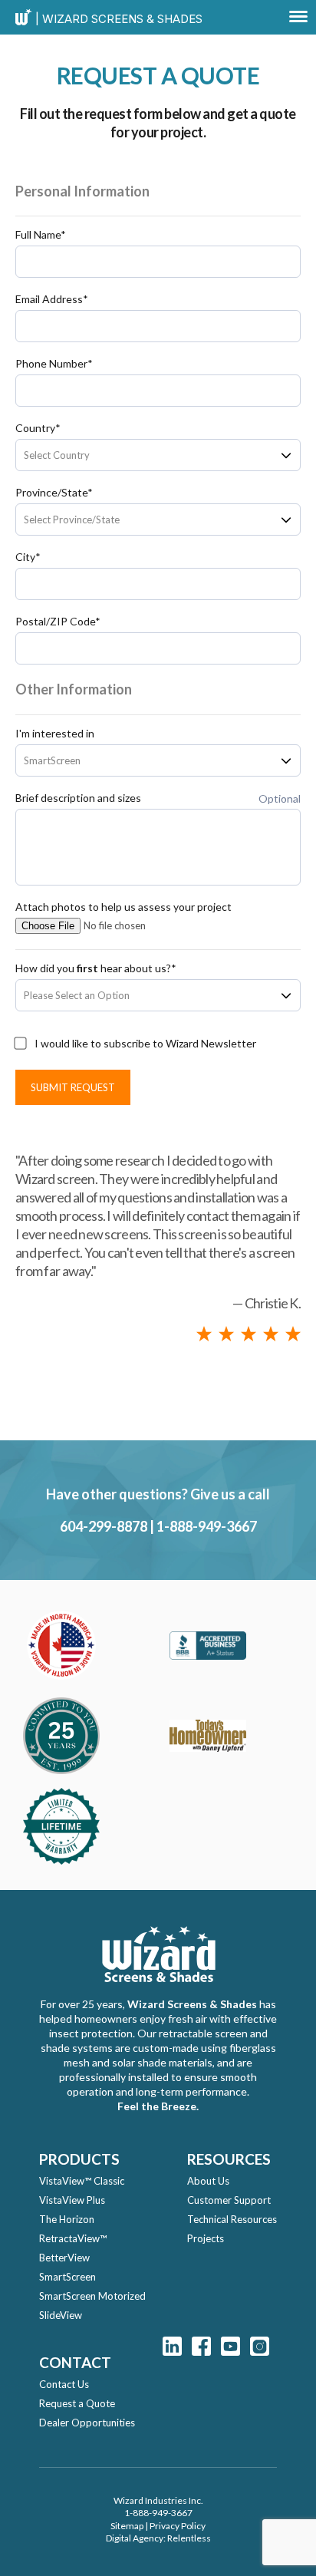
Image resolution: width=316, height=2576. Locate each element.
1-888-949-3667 (207, 1526)
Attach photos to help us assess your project (123, 907)
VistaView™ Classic (82, 2181)
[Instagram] (260, 2346)
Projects (206, 2238)
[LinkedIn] (172, 2346)
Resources (229, 2159)
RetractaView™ (73, 2238)
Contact (75, 2362)
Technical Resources (232, 2219)
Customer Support (229, 2200)
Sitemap (127, 2526)
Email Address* (52, 299)
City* (28, 557)
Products (79, 2159)
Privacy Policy (178, 2526)
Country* (38, 428)
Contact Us (64, 2384)
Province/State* (54, 493)
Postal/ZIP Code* (58, 622)
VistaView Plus (72, 2200)
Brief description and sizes (78, 798)
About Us (208, 2181)
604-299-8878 (104, 1526)
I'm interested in (55, 734)
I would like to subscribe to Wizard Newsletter (145, 1044)
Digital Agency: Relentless (158, 2538)
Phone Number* (54, 364)
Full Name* (41, 235)
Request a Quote (77, 2403)
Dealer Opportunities (87, 2423)
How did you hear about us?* (96, 968)
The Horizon (67, 2219)
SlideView (61, 2315)
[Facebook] (201, 2346)
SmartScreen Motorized (92, 2296)
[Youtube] (230, 2346)
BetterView (64, 2258)
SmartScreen (67, 2277)
